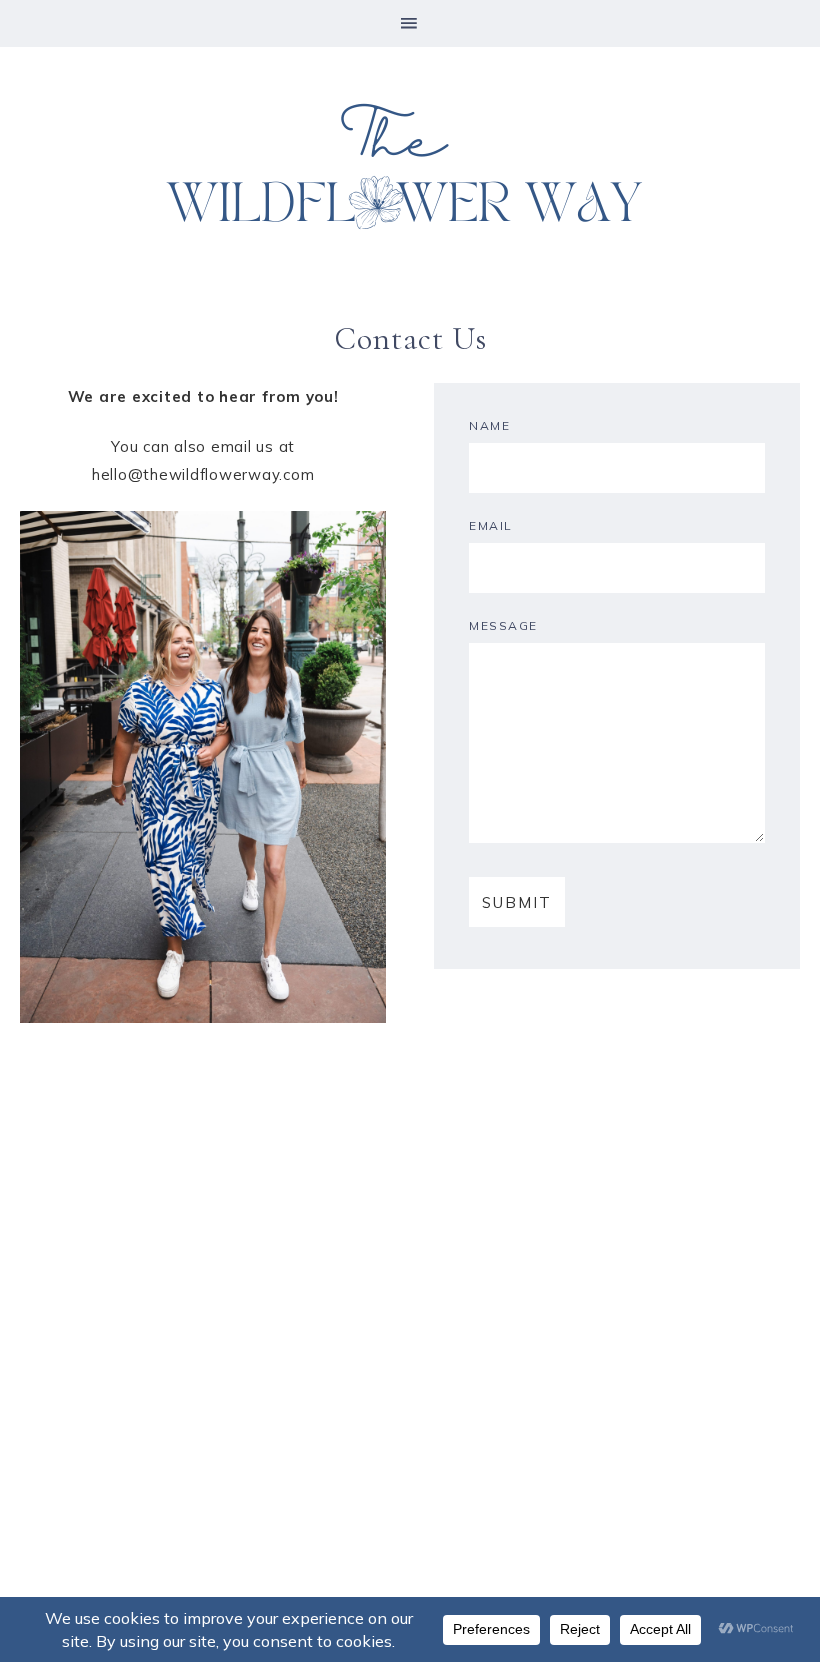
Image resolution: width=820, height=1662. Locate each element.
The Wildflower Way (410, 169)
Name (489, 425)
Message (503, 625)
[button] (410, 23)
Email (491, 525)
